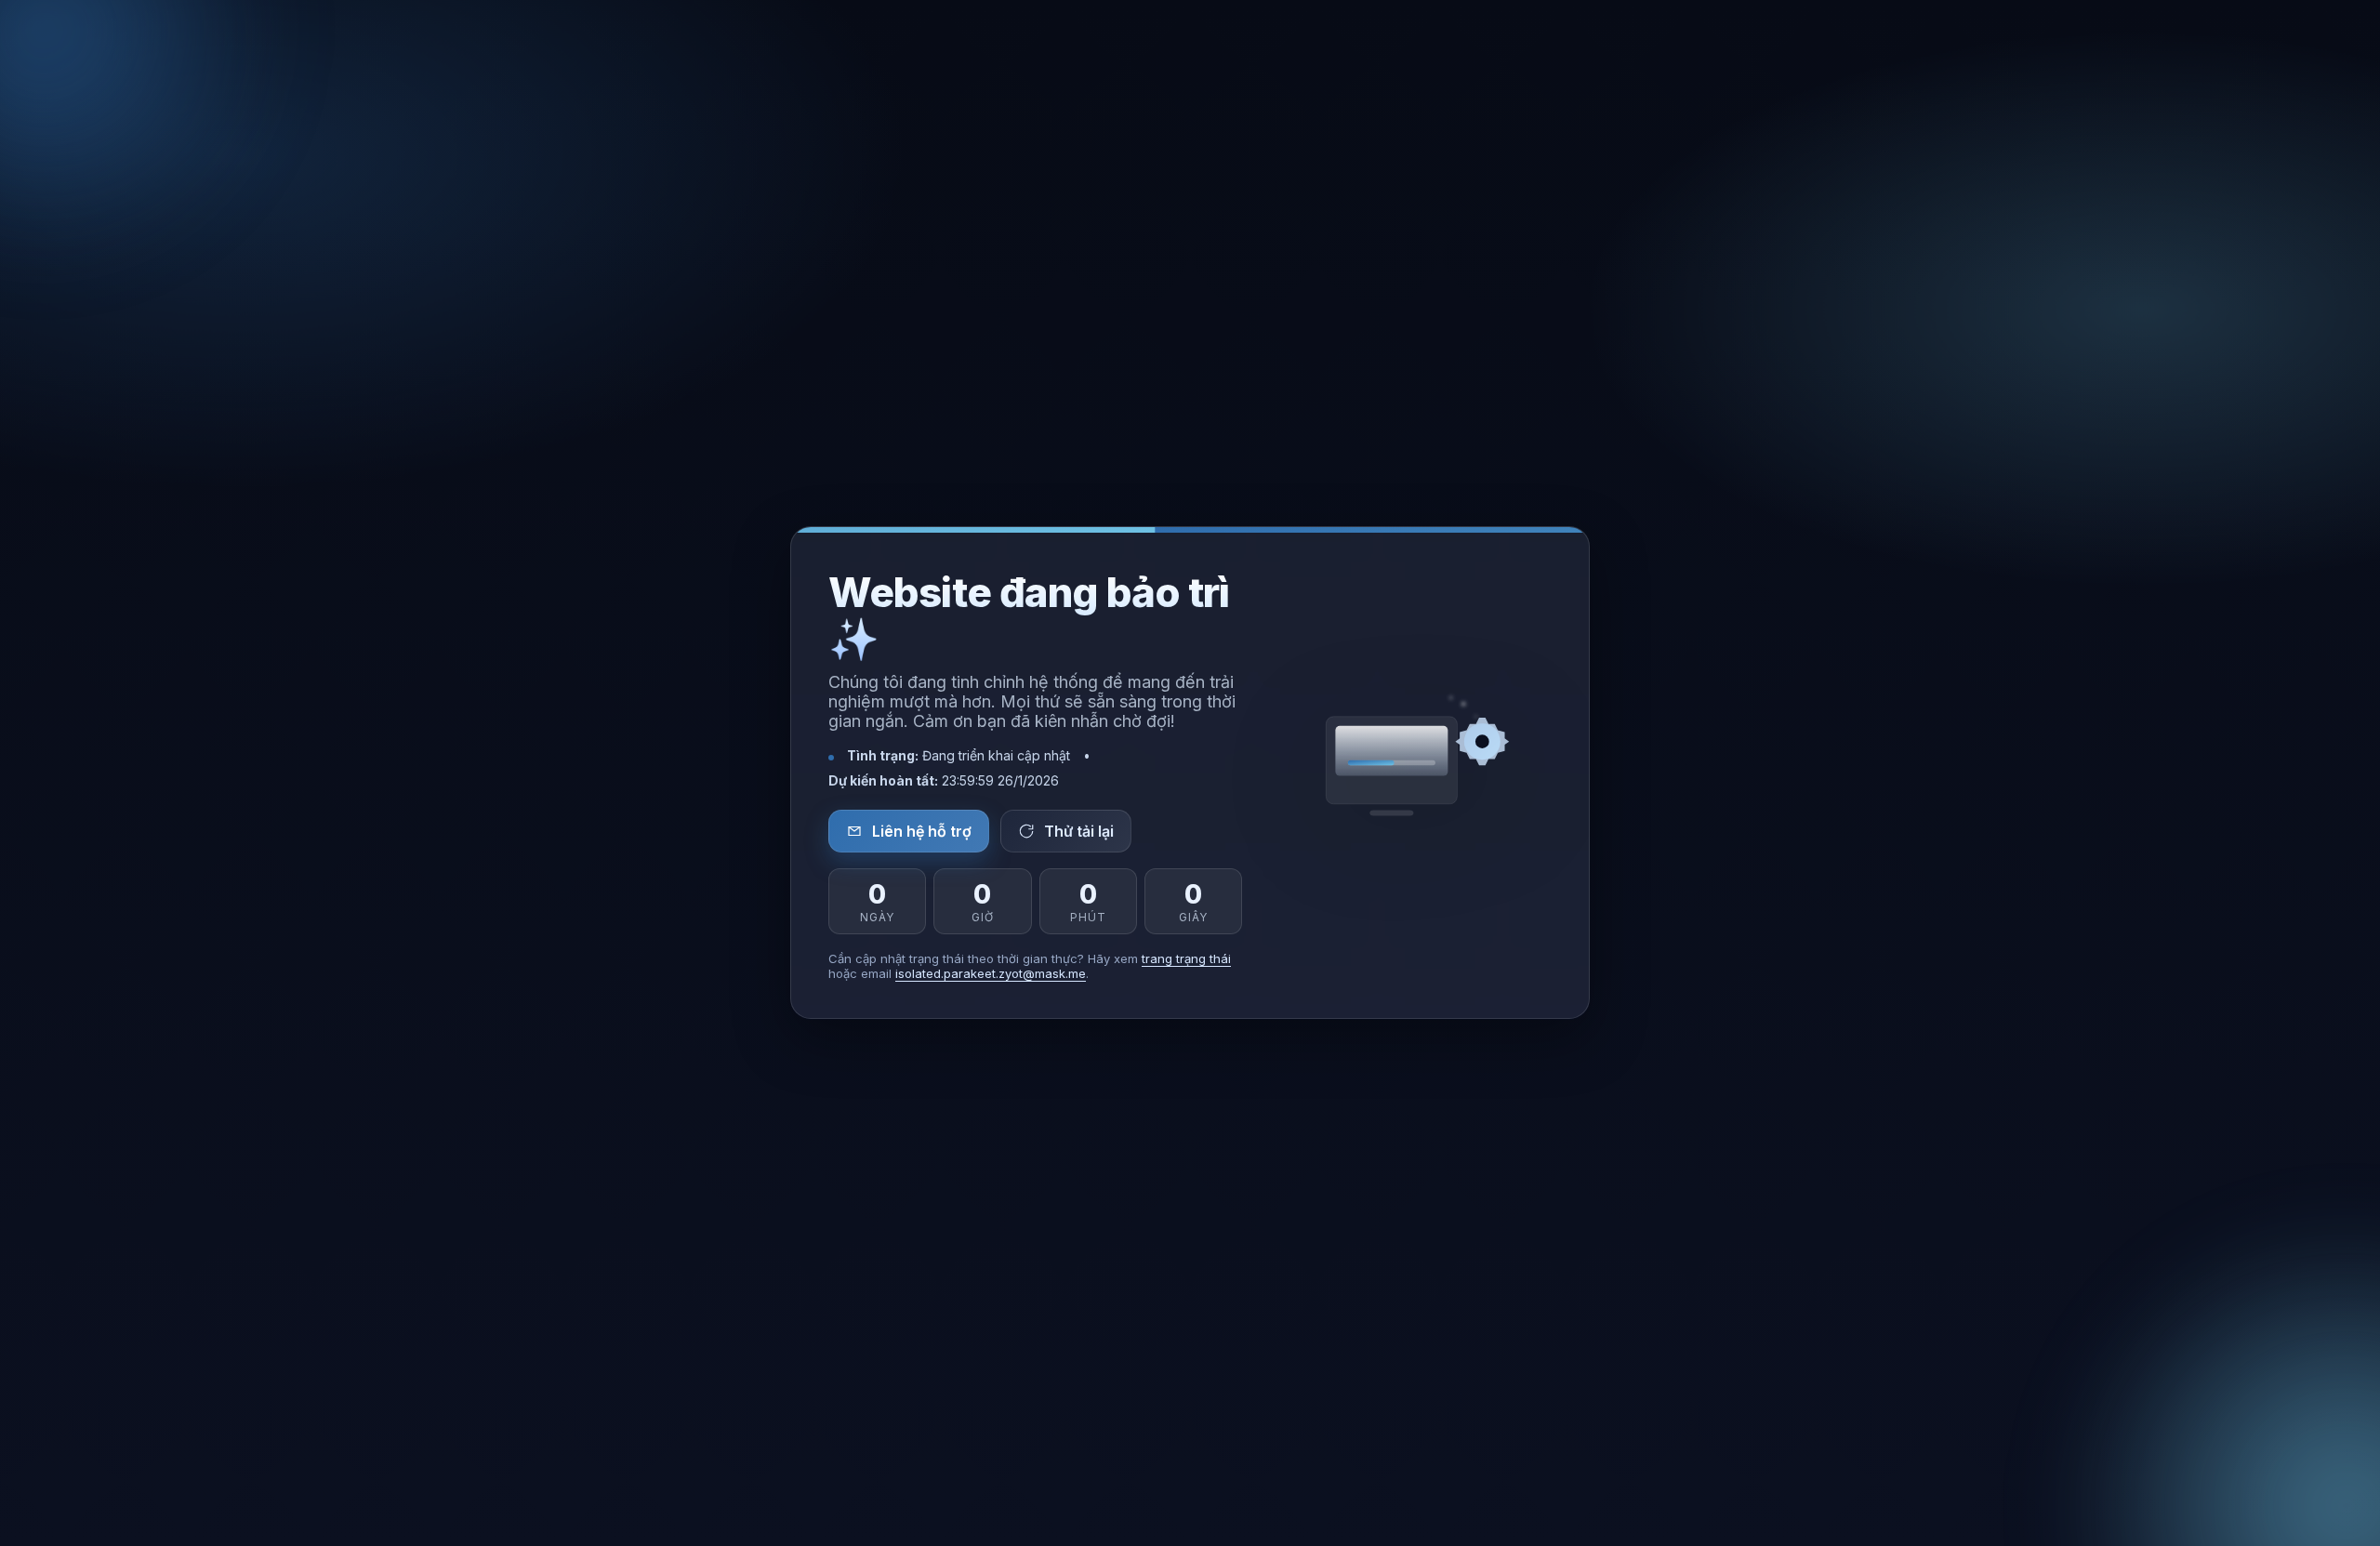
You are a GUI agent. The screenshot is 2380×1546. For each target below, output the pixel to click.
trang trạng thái (1186, 959)
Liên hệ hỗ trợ (922, 831)
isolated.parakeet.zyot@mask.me (991, 974)
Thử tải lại (1079, 831)
